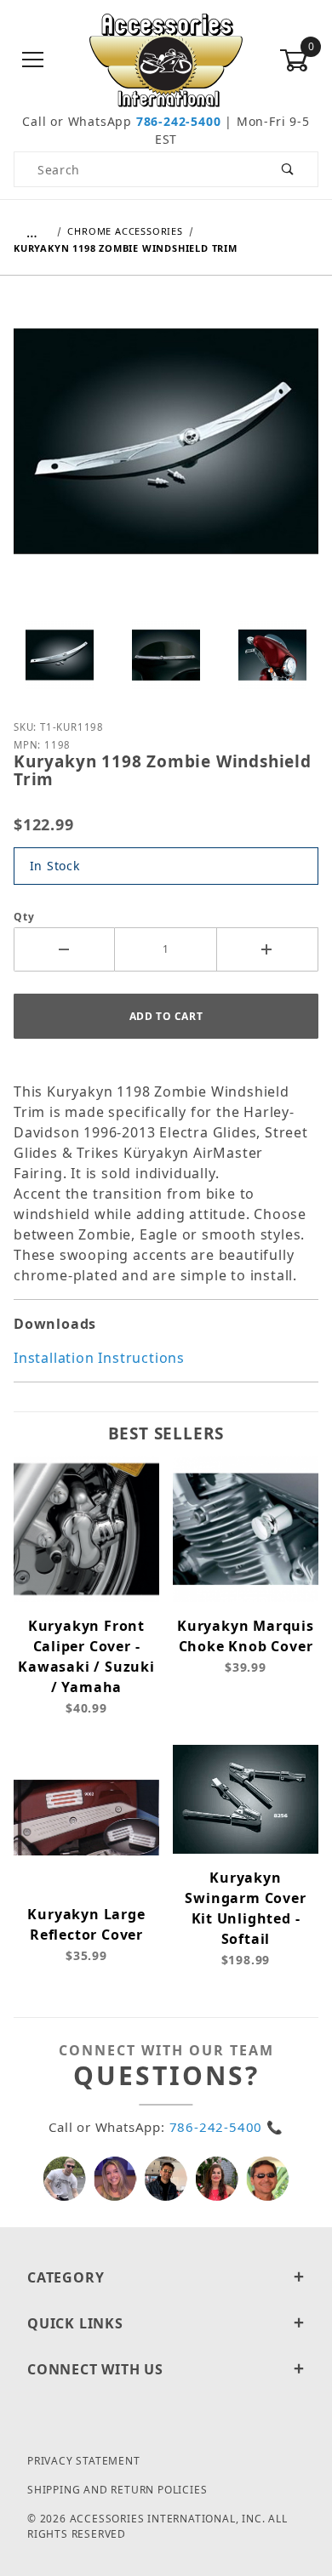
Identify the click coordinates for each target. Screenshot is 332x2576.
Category (66, 2277)
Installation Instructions (99, 1358)
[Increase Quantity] (268, 949)
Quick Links (75, 2323)
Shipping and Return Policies (117, 2490)
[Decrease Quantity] (64, 949)
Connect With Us (95, 2369)
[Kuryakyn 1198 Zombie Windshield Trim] (166, 453)
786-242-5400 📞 (226, 2127)
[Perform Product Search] (288, 169)
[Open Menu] (33, 61)
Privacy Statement (84, 2461)
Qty (24, 917)
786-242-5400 (179, 121)
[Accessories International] (166, 59)
